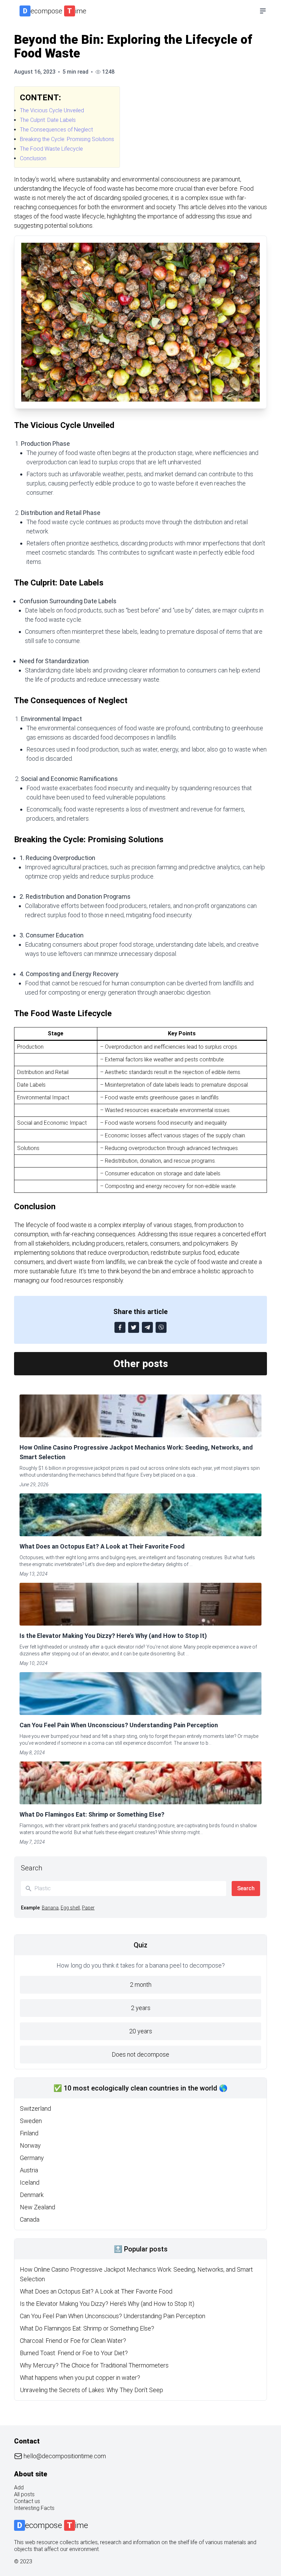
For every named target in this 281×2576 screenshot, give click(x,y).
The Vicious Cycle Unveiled (52, 110)
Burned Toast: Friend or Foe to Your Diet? (74, 2353)
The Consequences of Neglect (56, 130)
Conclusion (33, 158)
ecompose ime (55, 11)
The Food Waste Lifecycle (51, 149)
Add (19, 2487)
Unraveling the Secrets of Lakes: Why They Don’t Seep (91, 2390)
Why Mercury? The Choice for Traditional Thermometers (94, 2365)
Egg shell (70, 1908)
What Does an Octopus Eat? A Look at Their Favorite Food (102, 1546)
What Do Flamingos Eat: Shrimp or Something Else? (92, 1814)
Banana (50, 1908)
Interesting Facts (34, 2508)
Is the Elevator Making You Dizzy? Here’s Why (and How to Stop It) (113, 1636)
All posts (24, 2494)
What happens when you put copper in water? (80, 2378)
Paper (88, 1908)
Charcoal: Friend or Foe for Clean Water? (73, 2341)
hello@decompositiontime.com (65, 2456)
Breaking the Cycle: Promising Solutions (67, 139)
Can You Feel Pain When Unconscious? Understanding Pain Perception (119, 1725)
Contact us (27, 2501)
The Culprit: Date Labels (48, 120)
